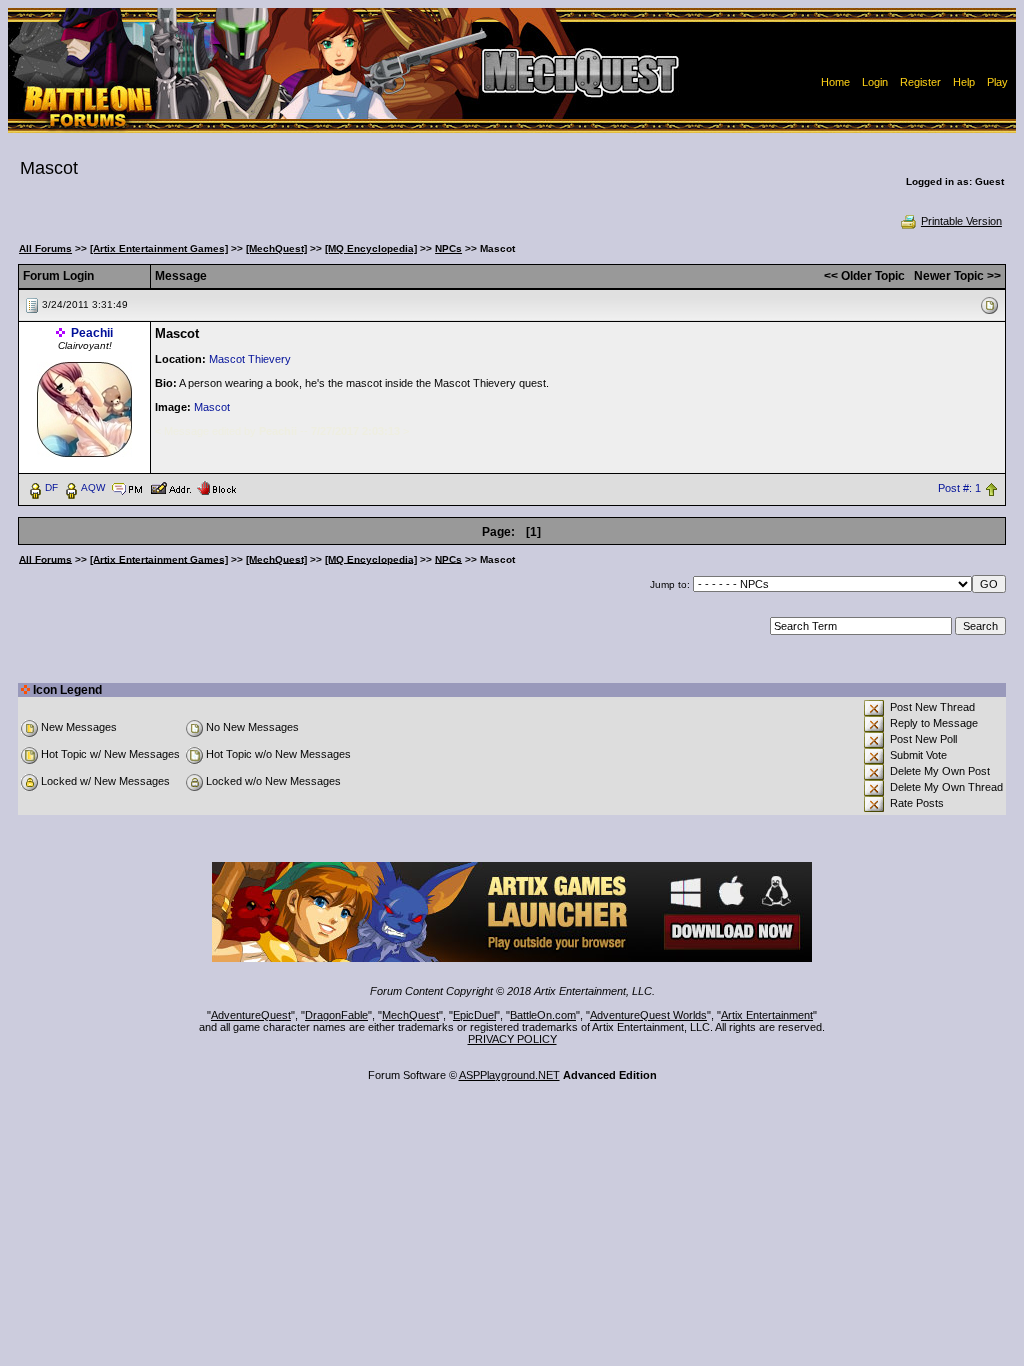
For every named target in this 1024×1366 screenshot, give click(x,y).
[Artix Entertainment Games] (159, 248)
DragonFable (336, 1015)
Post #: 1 (959, 488)
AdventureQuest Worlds (648, 1015)
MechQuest (410, 1015)
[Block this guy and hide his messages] (216, 487)
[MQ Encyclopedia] (371, 248)
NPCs (448, 248)
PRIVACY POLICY (512, 1039)
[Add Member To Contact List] (170, 487)
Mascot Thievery (250, 359)
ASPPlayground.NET (509, 1075)
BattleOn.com (543, 1015)
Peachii (92, 333)
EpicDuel (474, 1015)
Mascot (212, 407)
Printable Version (961, 221)
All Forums (45, 248)
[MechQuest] (276, 248)
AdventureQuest (251, 1015)
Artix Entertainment (767, 1015)
